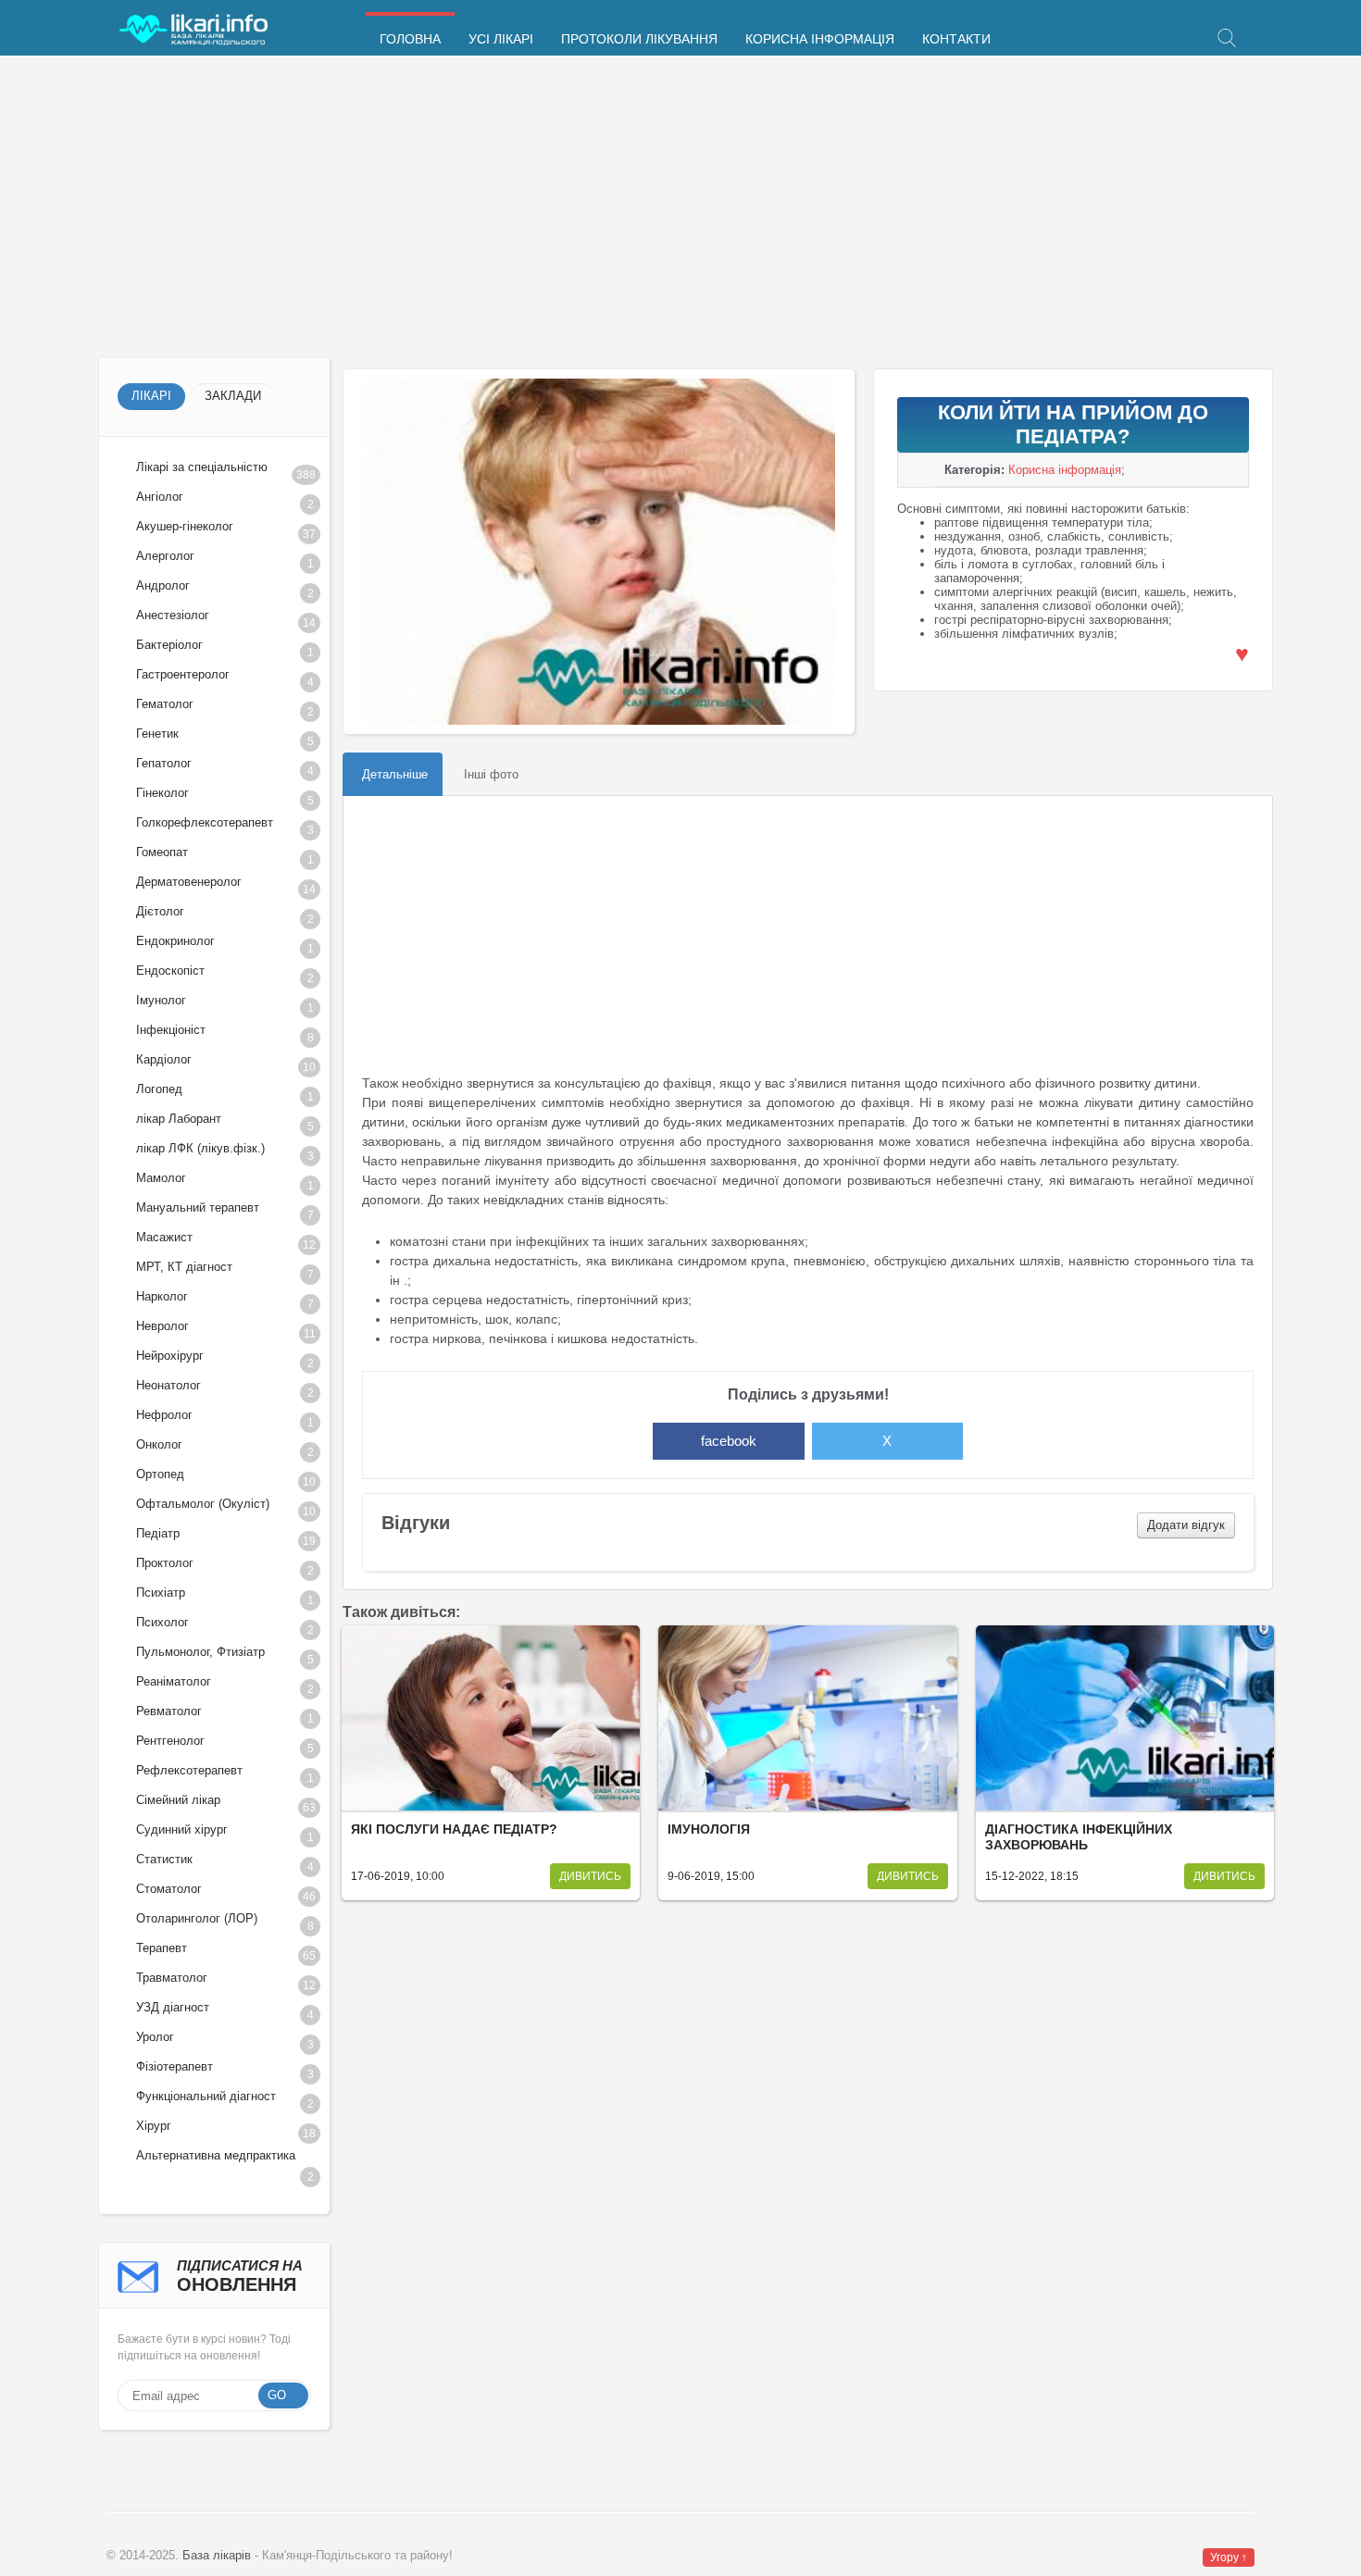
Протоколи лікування (639, 39)
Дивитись (590, 1876)
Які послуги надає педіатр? (454, 1829)
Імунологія (709, 1829)
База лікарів (217, 2555)
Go (277, 2395)
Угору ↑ (1229, 2557)
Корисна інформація (820, 39)
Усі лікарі (501, 39)
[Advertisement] (654, 208)
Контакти (956, 39)
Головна (410, 39)
